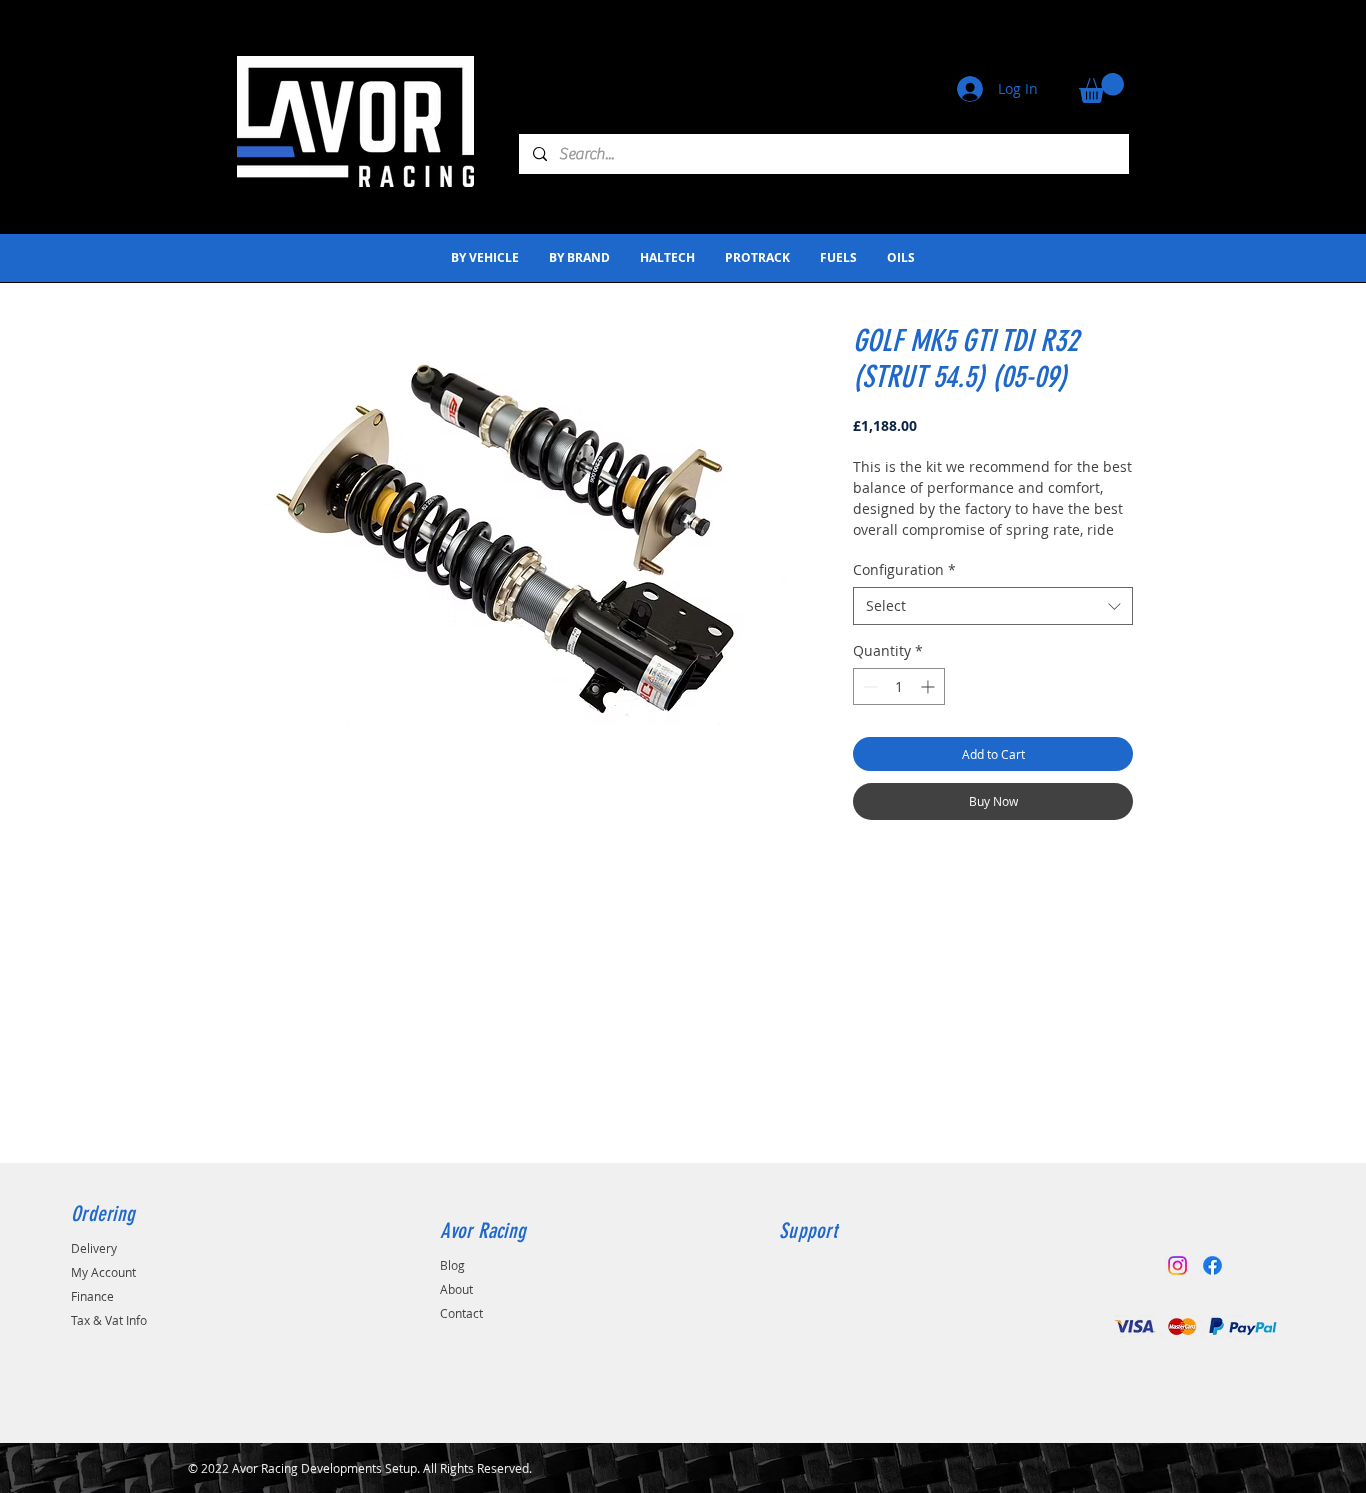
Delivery (94, 1248)
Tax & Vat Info (109, 1320)
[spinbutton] (899, 686)
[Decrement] (868, 686)
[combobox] (993, 606)
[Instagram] (1177, 1265)
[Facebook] (1212, 1265)
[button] (1101, 88)
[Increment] (929, 686)
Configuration (904, 569)
